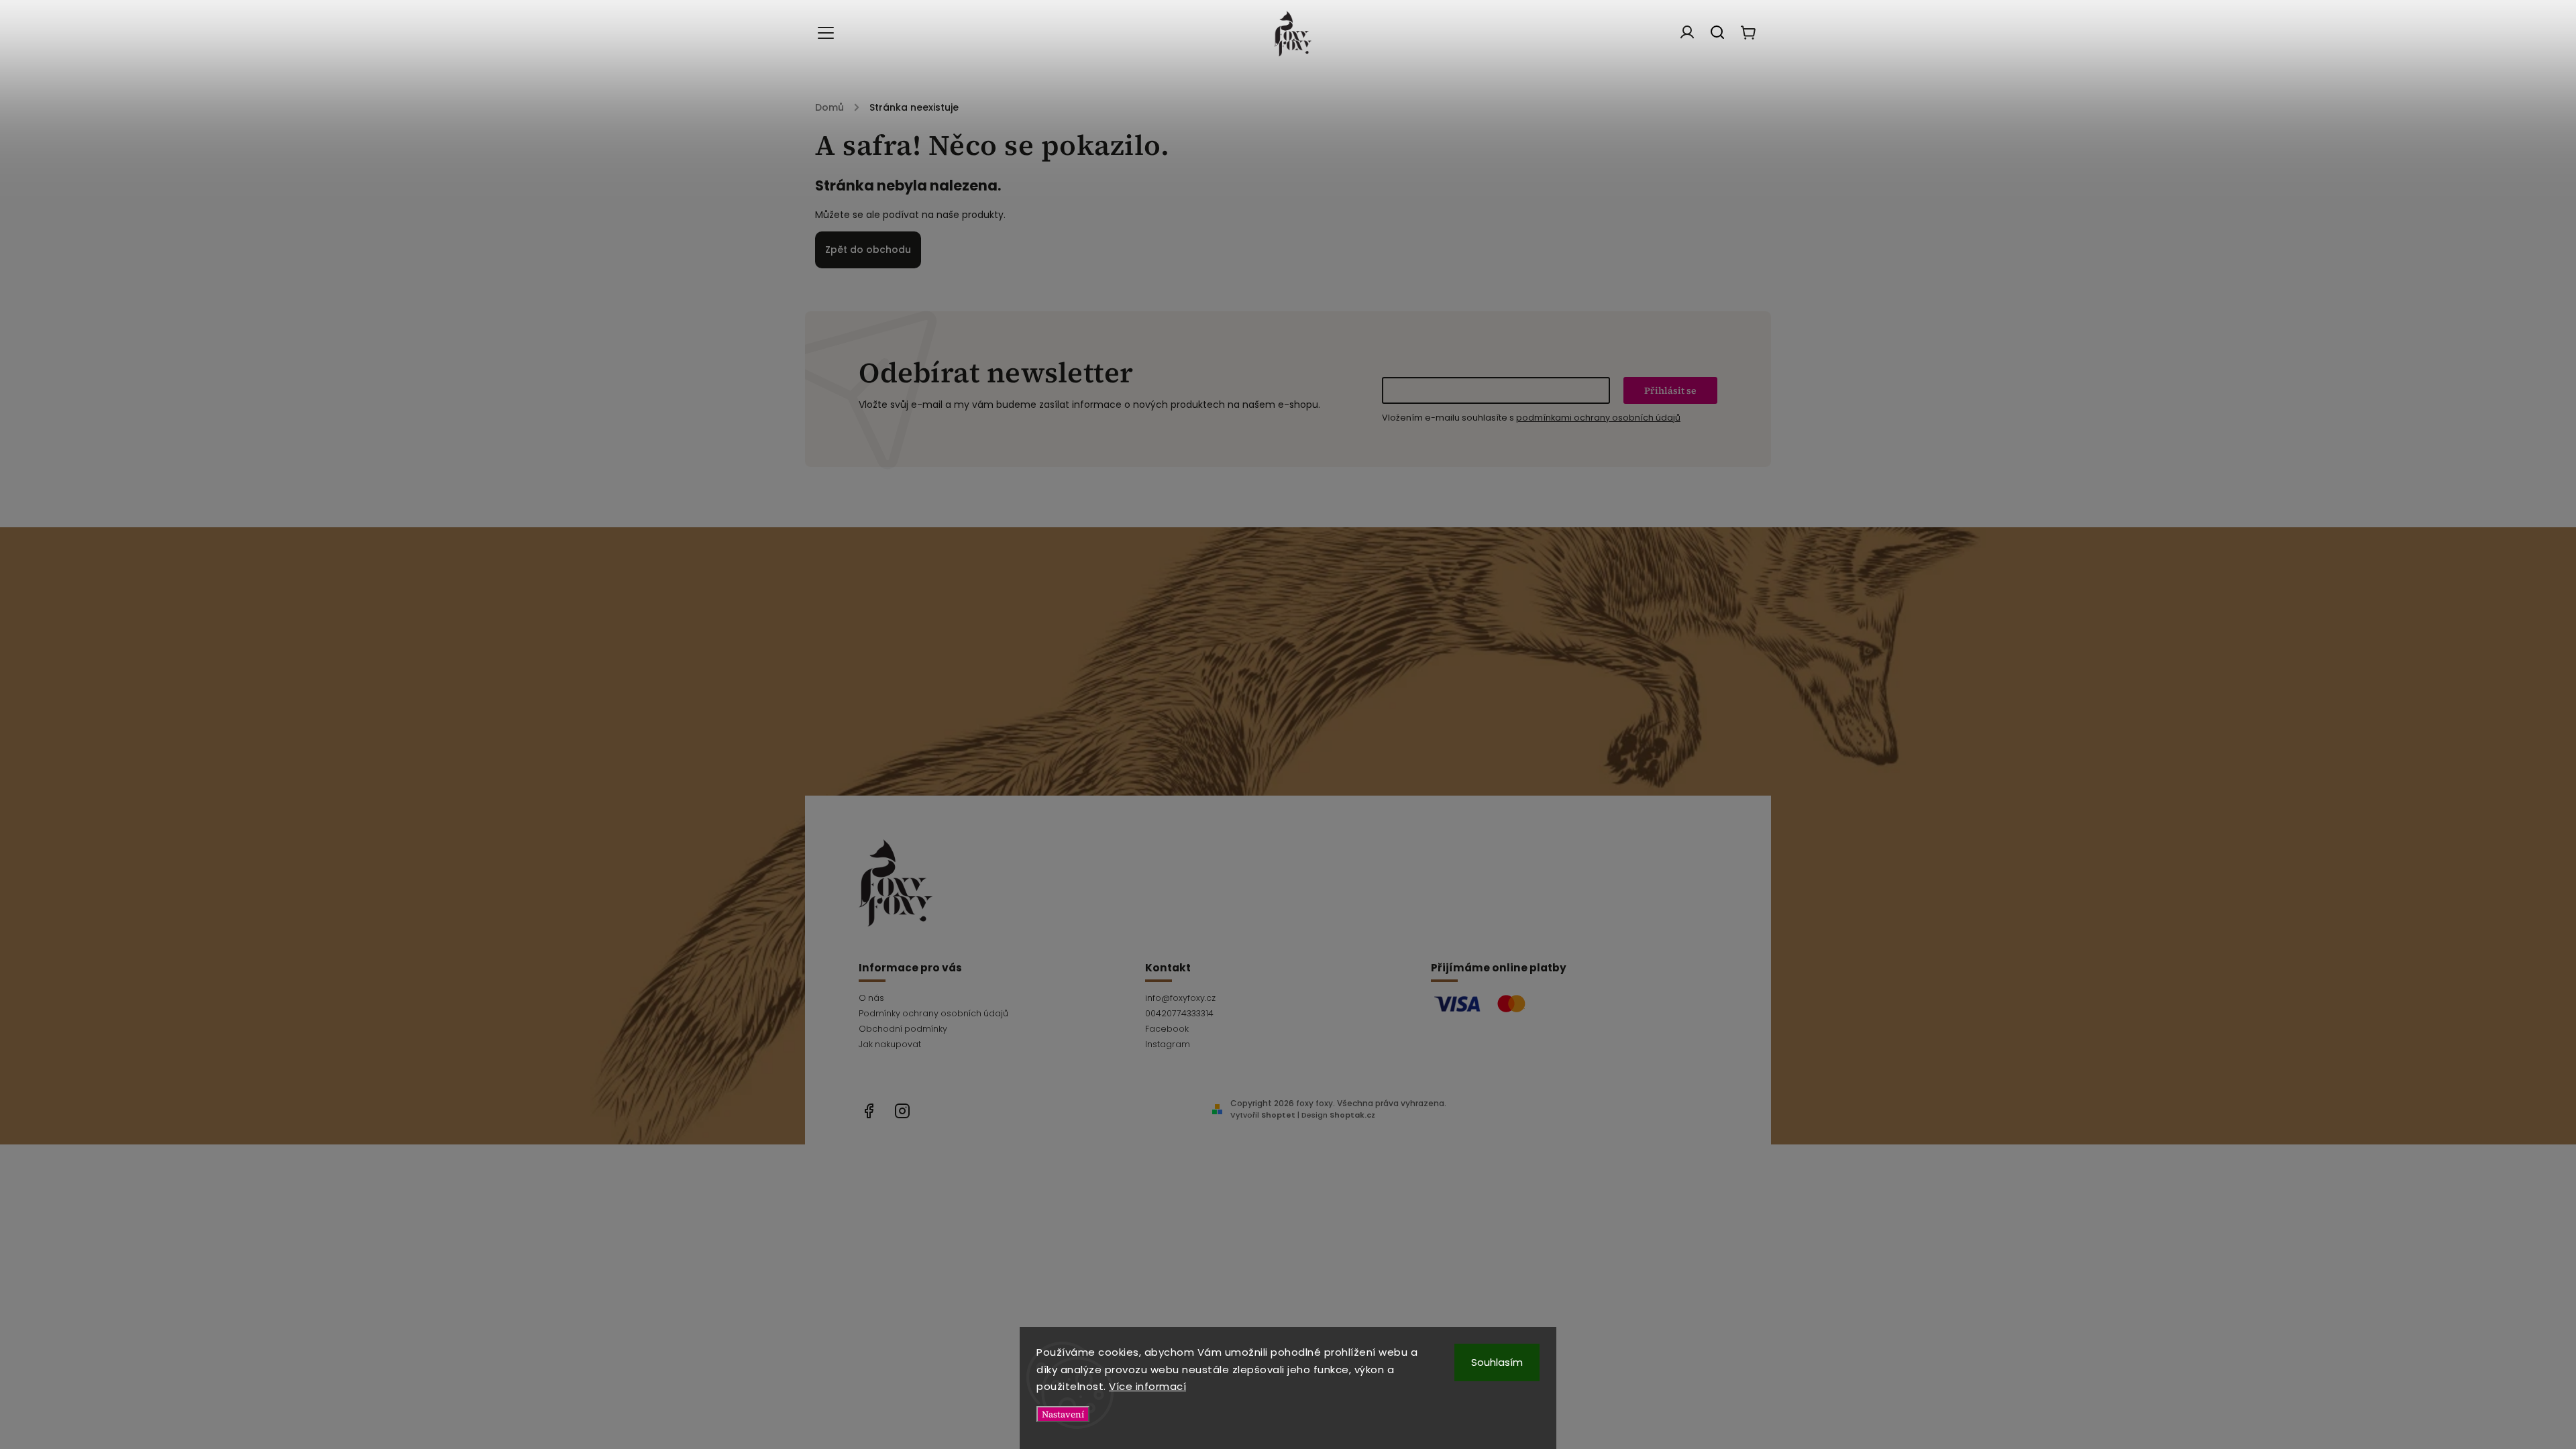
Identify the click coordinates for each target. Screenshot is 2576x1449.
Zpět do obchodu (868, 250)
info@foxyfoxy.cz (1180, 998)
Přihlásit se (1670, 390)
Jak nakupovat (890, 1044)
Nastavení (1063, 1414)
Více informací (1147, 1386)
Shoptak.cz (1352, 1115)
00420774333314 (1179, 1013)
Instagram (1168, 1044)
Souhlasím (1497, 1362)
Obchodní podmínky (903, 1029)
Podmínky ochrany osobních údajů (933, 1013)
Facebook (1167, 1029)
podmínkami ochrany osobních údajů (1598, 418)
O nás (871, 998)
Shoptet (1278, 1115)
